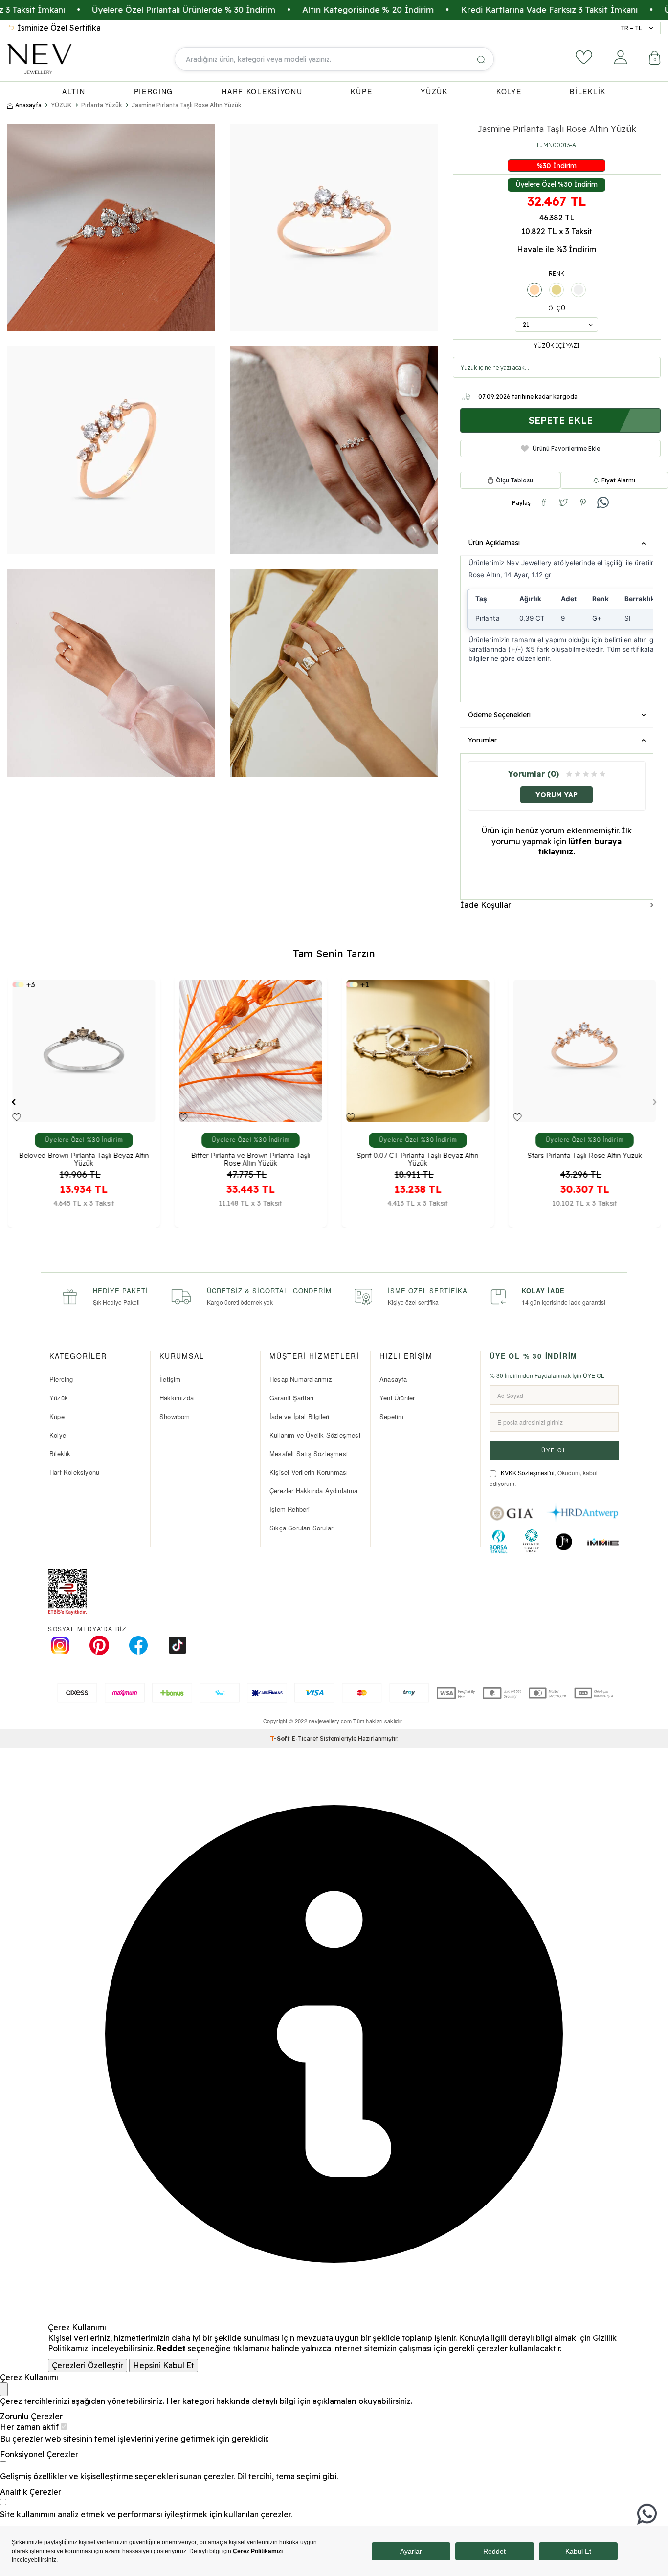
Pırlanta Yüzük (102, 105)
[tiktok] (178, 1645)
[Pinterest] (99, 1645)
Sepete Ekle (560, 420)
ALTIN (74, 91)
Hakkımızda (177, 1398)
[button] (13, 1102)
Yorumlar (482, 740)
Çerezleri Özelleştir (88, 2365)
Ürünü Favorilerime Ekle (566, 448)
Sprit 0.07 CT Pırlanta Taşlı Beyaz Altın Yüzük (251, 1159)
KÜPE (361, 91)
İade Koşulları (487, 905)
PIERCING (154, 91)
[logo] (39, 59)
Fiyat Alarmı (618, 480)
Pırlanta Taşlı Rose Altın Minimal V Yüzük (585, 1156)
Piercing (61, 1379)
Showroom (175, 1416)
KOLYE (509, 91)
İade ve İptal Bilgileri (300, 1416)
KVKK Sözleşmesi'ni (528, 1473)
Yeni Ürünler (397, 1398)
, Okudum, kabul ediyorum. (544, 1478)
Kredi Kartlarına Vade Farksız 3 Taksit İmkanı (446, 10)
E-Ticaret (305, 1738)
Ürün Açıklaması (494, 543)
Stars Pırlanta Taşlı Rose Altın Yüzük (418, 1156)
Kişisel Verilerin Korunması (309, 1472)
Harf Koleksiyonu (74, 1472)
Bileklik (60, 1453)
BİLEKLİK (588, 91)
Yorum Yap (557, 795)
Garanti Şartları (291, 1398)
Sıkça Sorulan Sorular (301, 1528)
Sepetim (391, 1416)
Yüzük (59, 1398)
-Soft (281, 1738)
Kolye (58, 1435)
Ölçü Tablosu (514, 480)
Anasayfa (28, 105)
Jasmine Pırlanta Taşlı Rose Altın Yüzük (187, 105)
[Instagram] (60, 1645)
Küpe (57, 1416)
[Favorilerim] (584, 57)
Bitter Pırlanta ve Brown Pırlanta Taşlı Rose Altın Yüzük (84, 1159)
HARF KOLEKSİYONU (262, 91)
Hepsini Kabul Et (164, 2365)
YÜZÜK (434, 91)
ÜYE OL (554, 1450)
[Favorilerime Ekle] (16, 1117)
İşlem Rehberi (290, 1509)
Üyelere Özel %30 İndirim (557, 184)
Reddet (171, 2348)
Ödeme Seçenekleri (499, 715)
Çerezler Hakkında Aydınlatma (314, 1491)
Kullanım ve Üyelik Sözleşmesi (315, 1435)
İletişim (170, 1379)
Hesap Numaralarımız (301, 1379)
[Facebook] (138, 1645)
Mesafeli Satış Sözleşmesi (309, 1453)
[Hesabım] (621, 57)
